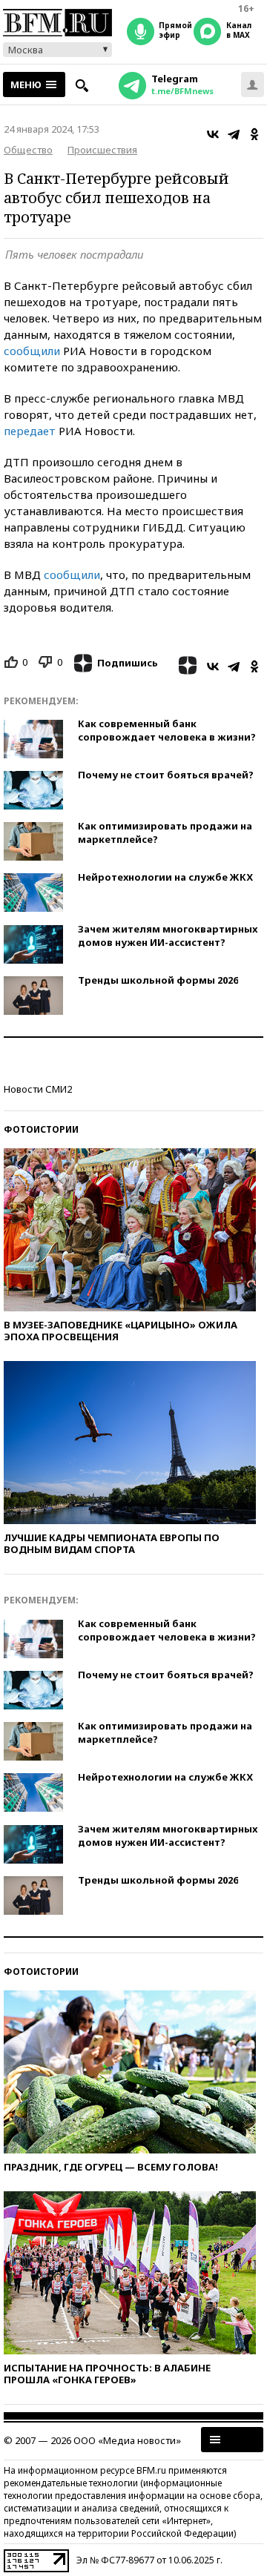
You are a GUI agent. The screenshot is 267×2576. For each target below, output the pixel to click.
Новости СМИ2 (38, 1089)
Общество (28, 150)
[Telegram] (234, 134)
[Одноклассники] (254, 134)
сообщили (32, 351)
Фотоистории (41, 1129)
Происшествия (102, 150)
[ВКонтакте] (213, 134)
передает (30, 431)
